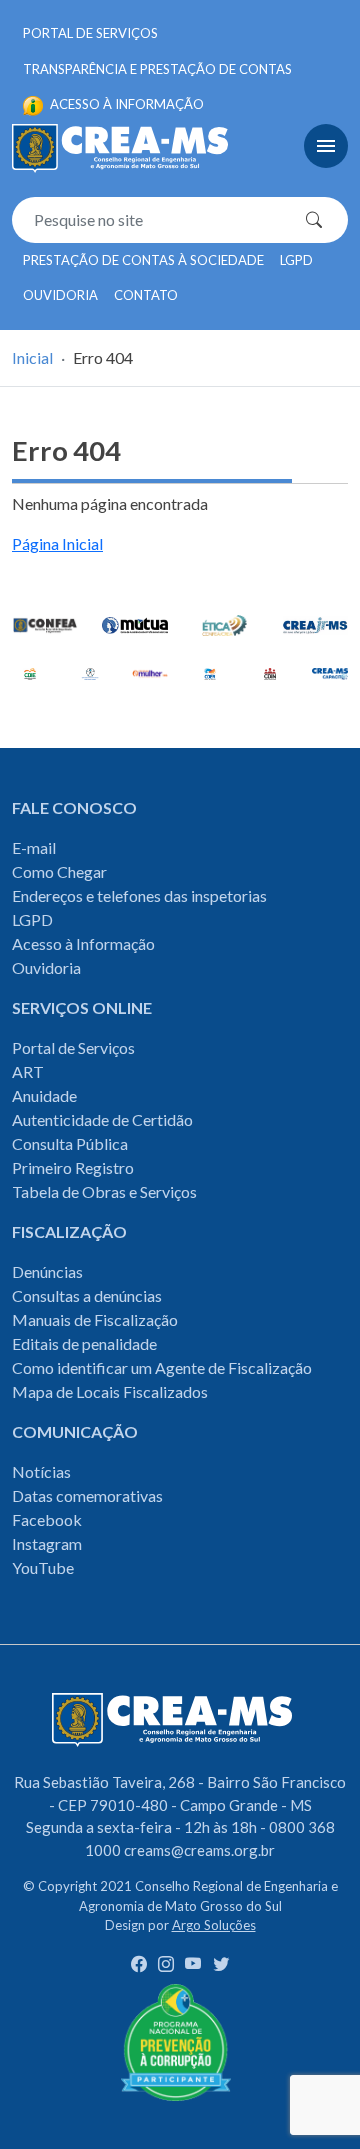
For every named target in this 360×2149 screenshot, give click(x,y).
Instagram (47, 1543)
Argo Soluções (214, 1925)
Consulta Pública (70, 1143)
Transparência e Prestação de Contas (157, 69)
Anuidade (44, 1095)
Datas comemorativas (87, 1495)
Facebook (47, 1519)
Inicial (32, 357)
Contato (146, 295)
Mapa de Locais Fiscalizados (110, 1391)
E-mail (34, 847)
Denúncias (47, 1271)
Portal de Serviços (90, 33)
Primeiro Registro (73, 1167)
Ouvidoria (60, 295)
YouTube (43, 1567)
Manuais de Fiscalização (95, 1319)
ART (28, 1071)
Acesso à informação (125, 104)
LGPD (296, 260)
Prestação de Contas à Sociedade (143, 260)
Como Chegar (59, 871)
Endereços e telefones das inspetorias (139, 895)
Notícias (41, 1471)
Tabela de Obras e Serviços (104, 1191)
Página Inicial (57, 543)
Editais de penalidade (84, 1343)
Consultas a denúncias (87, 1295)
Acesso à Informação (83, 943)
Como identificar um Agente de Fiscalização (162, 1367)
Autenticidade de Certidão (102, 1119)
